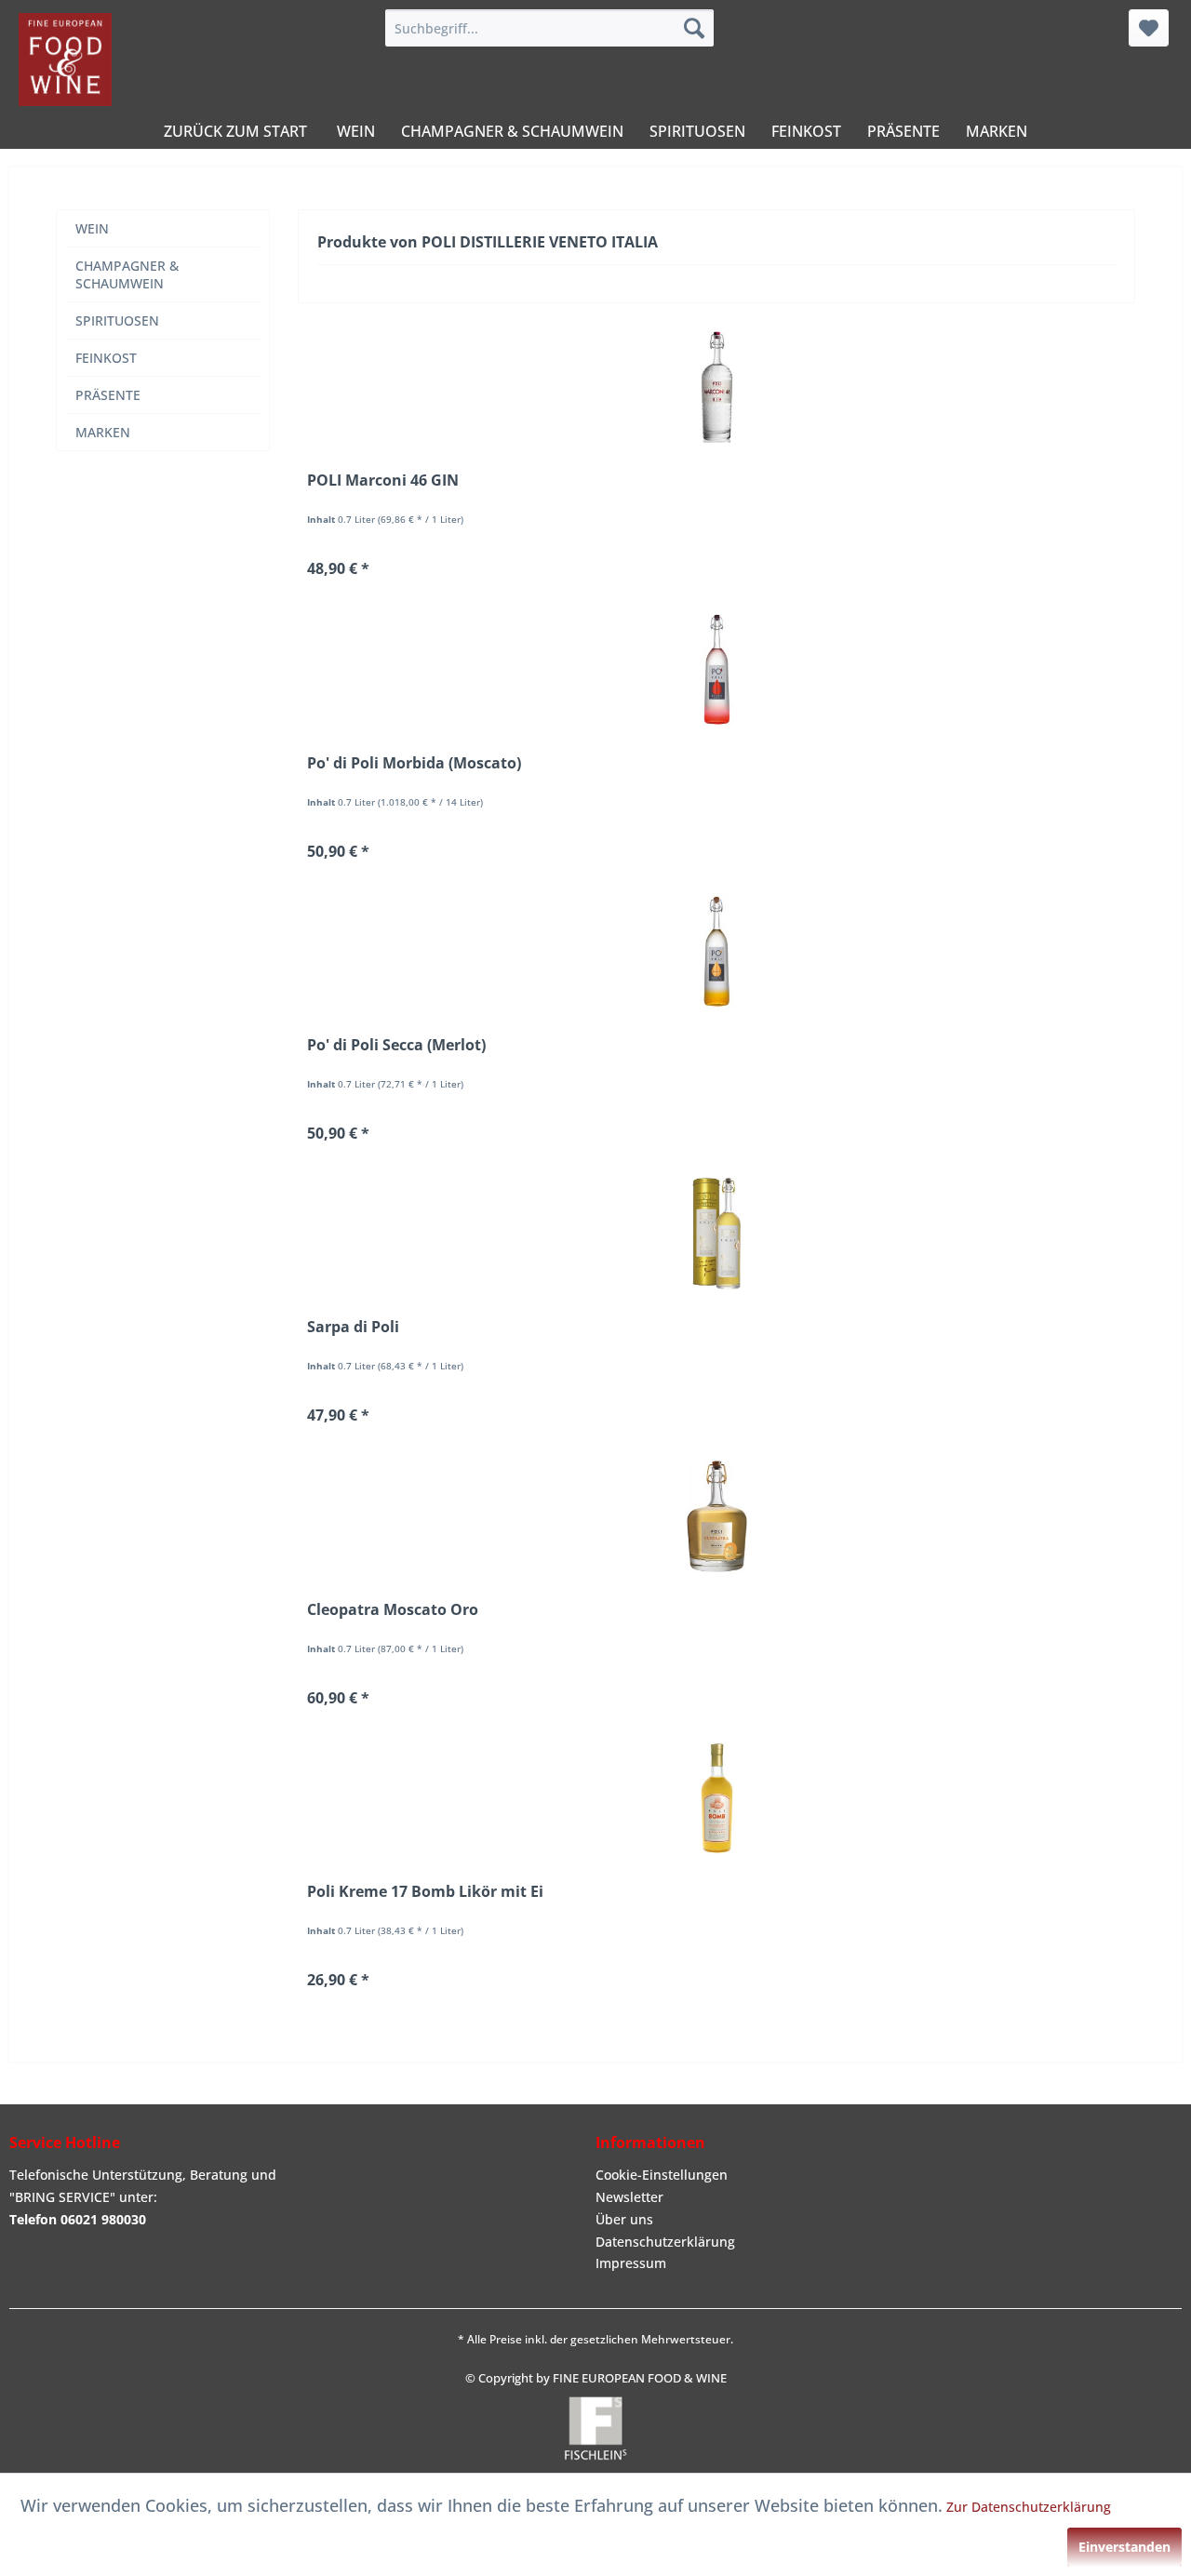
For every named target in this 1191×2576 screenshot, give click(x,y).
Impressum (631, 2263)
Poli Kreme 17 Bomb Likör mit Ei (425, 1892)
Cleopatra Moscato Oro (393, 1610)
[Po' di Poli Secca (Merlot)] (716, 952)
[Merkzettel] (1149, 28)
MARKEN (103, 432)
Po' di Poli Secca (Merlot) (396, 1045)
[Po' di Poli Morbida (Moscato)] (716, 670)
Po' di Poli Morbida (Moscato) (414, 763)
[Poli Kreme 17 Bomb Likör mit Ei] (716, 1798)
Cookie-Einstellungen (662, 2175)
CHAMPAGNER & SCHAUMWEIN (127, 274)
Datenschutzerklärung (665, 2242)
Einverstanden (1124, 2547)
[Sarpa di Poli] (716, 1234)
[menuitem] (549, 28)
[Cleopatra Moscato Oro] (716, 1516)
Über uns (624, 2219)
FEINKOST (106, 358)
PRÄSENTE (108, 395)
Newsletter (629, 2197)
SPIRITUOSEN (117, 320)
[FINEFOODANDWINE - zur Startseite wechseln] (65, 60)
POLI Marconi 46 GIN (383, 480)
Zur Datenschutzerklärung (1029, 2507)
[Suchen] (694, 28)
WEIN (92, 228)
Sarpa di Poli (353, 1327)
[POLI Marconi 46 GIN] (716, 387)
